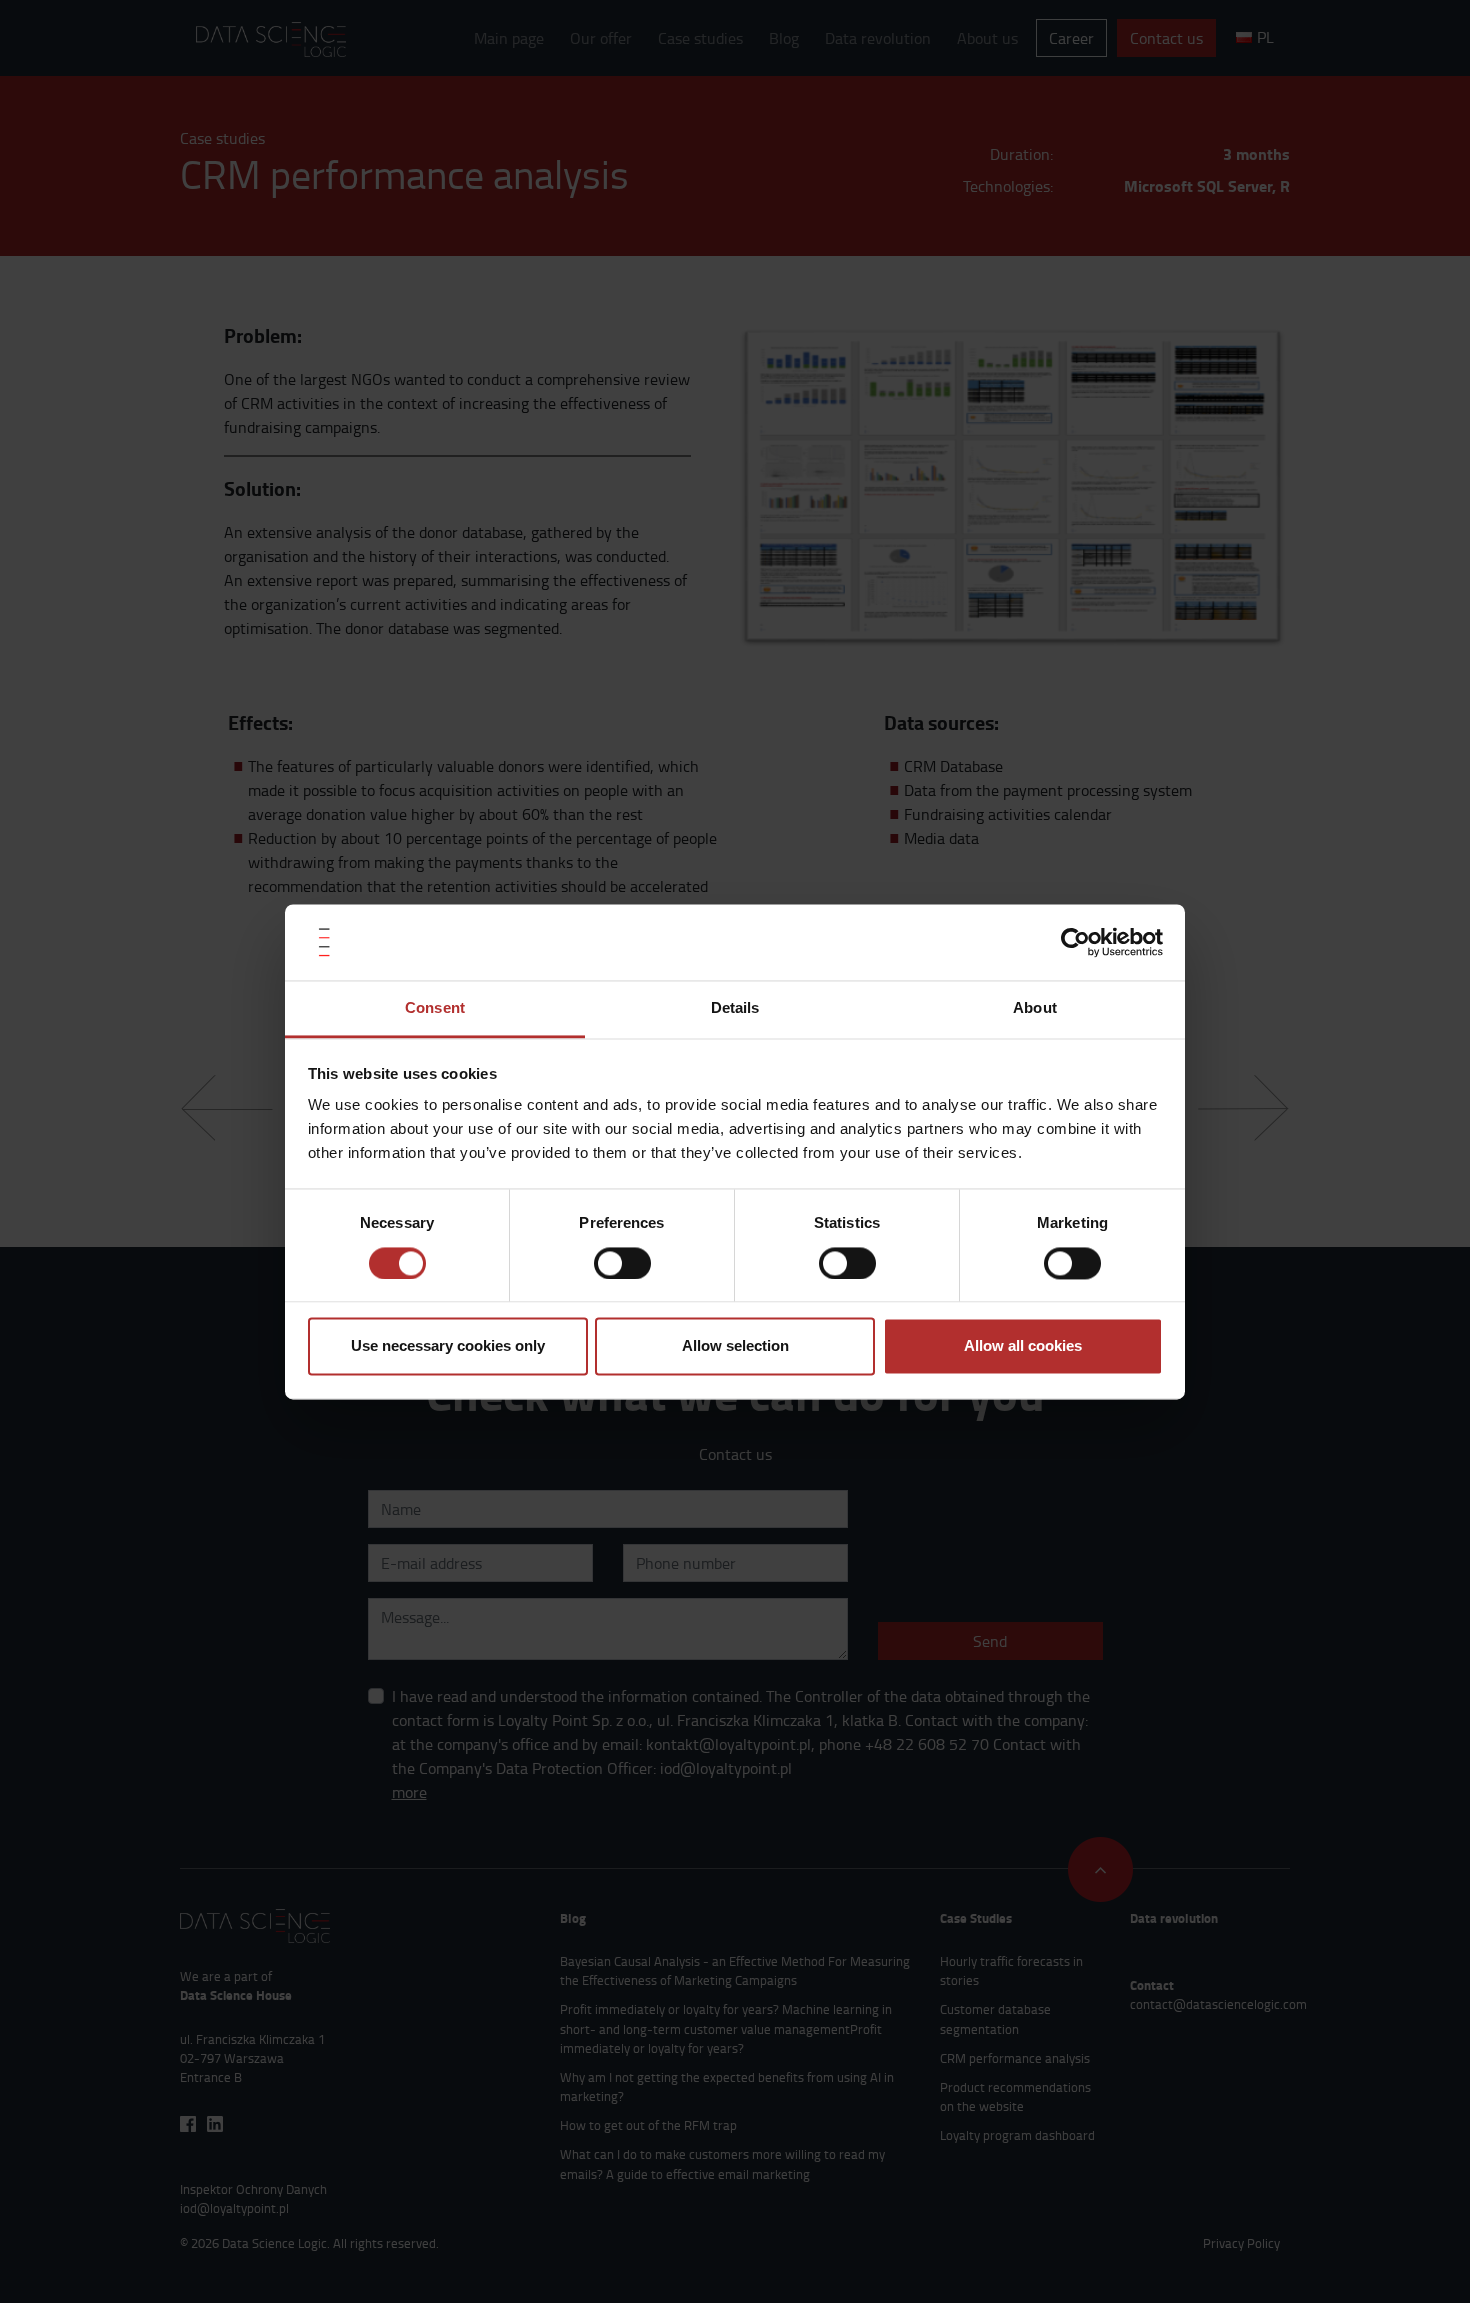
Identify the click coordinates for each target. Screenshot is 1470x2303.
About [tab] (1035, 1008)
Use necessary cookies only (448, 1346)
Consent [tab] (435, 1008)
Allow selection (735, 1346)
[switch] (622, 1263)
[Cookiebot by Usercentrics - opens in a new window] (1075, 942)
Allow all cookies (1023, 1346)
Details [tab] (735, 1008)
